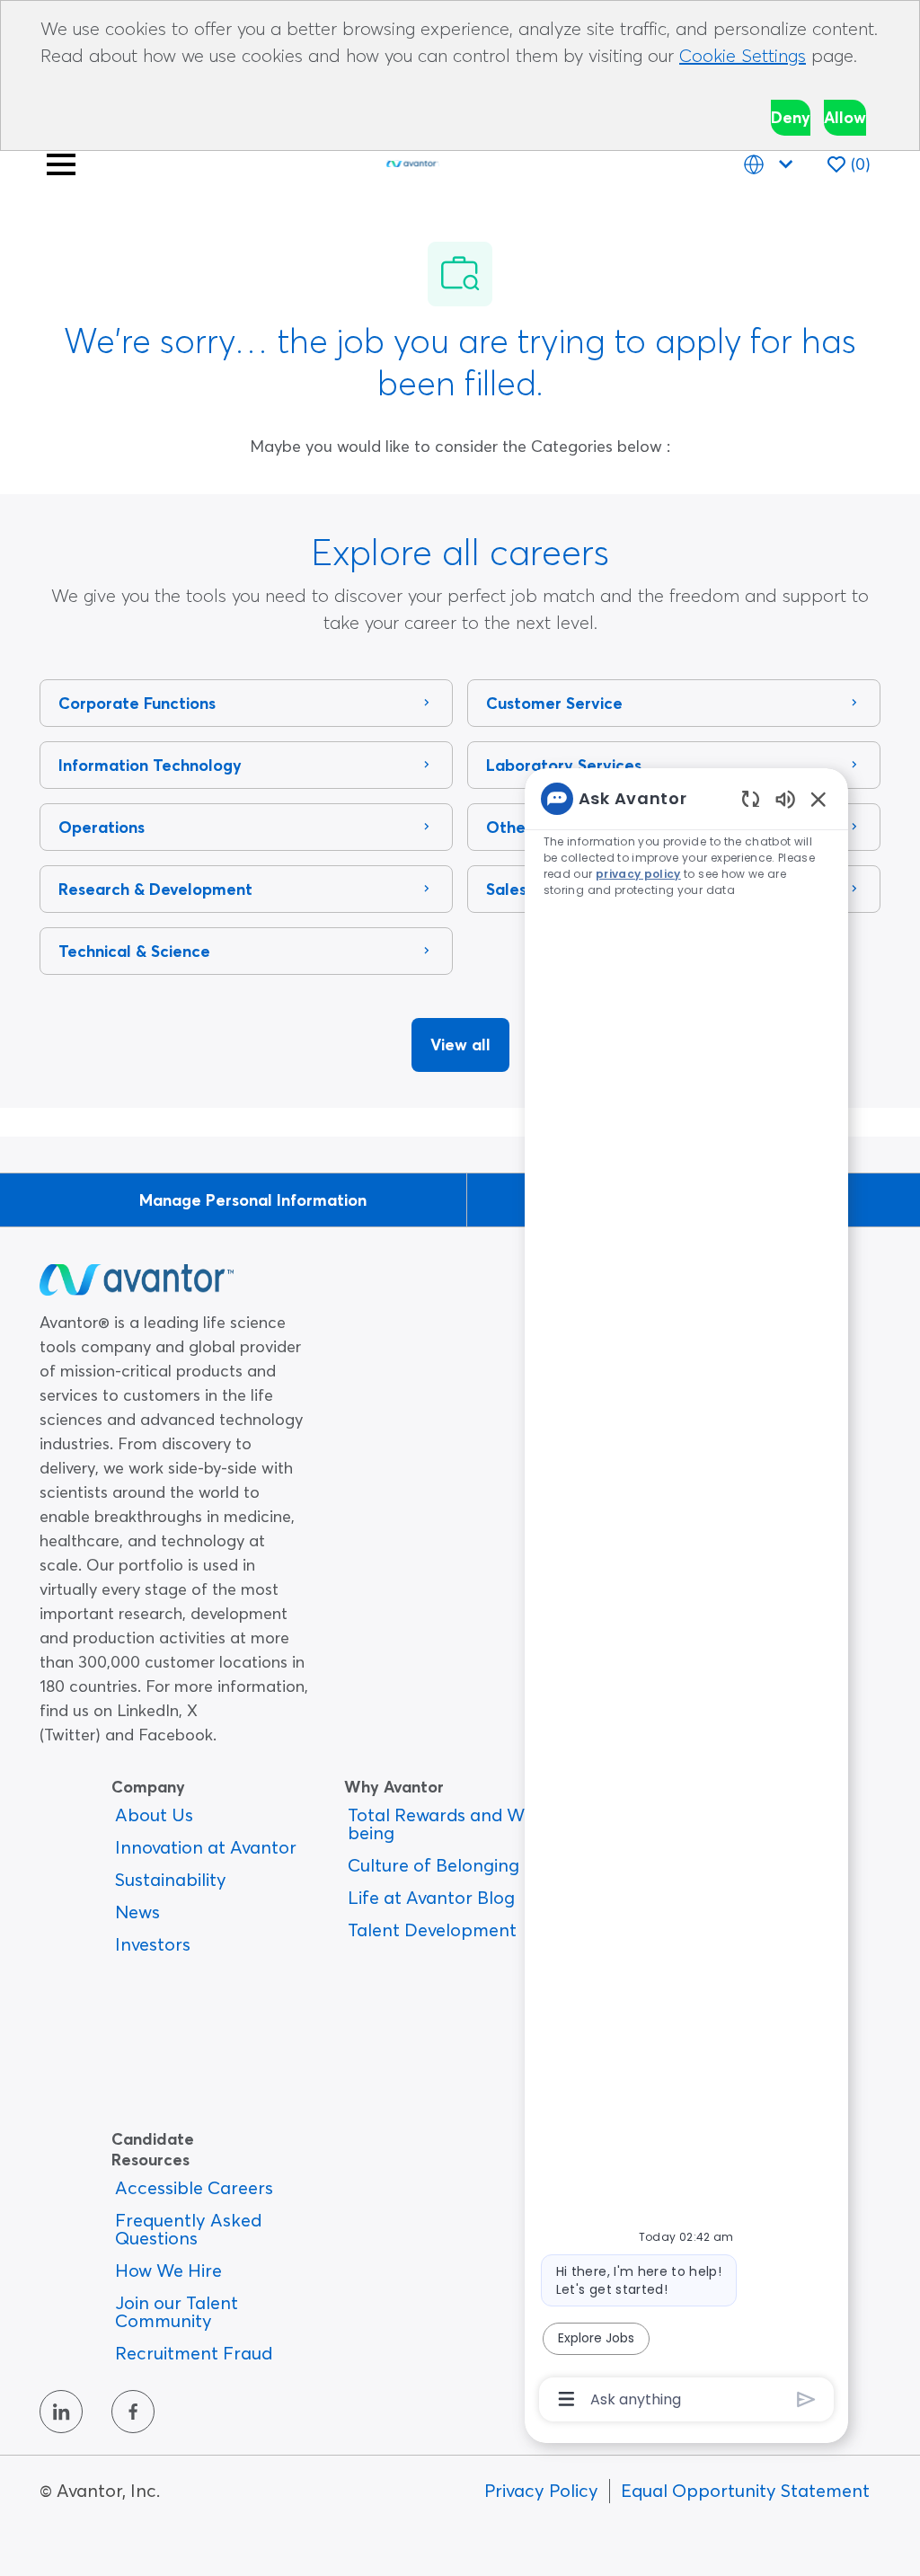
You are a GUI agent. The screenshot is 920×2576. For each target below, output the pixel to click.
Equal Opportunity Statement (745, 2490)
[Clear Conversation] (751, 798)
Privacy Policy (541, 2490)
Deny (791, 117)
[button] (460, 1045)
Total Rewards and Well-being (449, 1824)
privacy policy (638, 874)
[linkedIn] (61, 2412)
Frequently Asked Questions (188, 2229)
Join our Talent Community (177, 2311)
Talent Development (432, 1930)
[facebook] (133, 2412)
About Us (154, 1815)
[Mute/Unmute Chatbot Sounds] (785, 798)
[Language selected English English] (772, 164)
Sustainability (171, 1879)
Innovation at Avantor (206, 1847)
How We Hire (168, 2270)
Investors (153, 1944)
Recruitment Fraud (194, 2353)
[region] (686, 1598)
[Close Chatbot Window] (818, 799)
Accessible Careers (194, 2187)
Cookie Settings (743, 55)
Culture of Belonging (433, 1865)
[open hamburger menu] (61, 164)
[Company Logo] (412, 160)
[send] (806, 2399)
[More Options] (566, 2399)
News (137, 1912)
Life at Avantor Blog (431, 1897)
